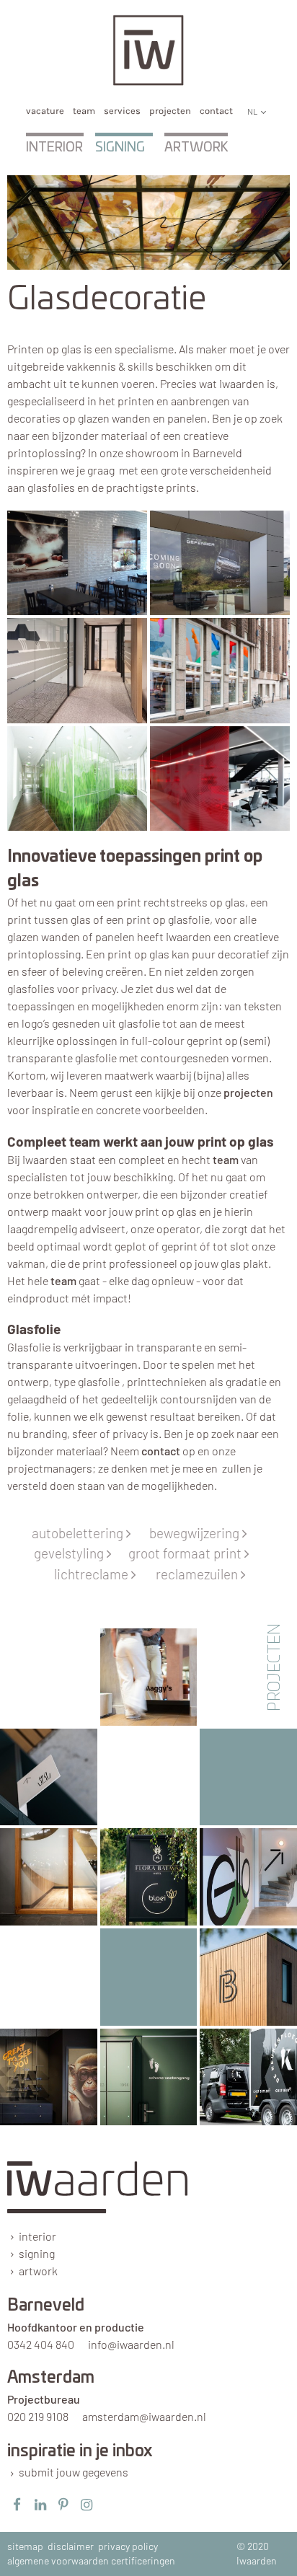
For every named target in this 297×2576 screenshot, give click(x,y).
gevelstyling (72, 1553)
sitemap (25, 2546)
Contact (216, 111)
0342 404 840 (41, 2344)
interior (37, 2236)
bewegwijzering (198, 1533)
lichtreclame (95, 1574)
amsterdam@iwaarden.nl (144, 2416)
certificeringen (143, 2560)
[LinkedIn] (40, 2505)
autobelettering (81, 1533)
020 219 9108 (38, 2416)
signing (37, 2253)
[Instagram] (87, 2505)
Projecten (170, 111)
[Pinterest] (63, 2505)
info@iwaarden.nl (131, 2344)
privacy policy (128, 2546)
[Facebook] (17, 2505)
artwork (38, 2271)
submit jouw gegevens (74, 2472)
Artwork (196, 148)
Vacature (45, 111)
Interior (54, 148)
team (84, 111)
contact (161, 1451)
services (122, 111)
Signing (120, 148)
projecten (248, 1092)
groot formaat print (189, 1553)
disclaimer (71, 2546)
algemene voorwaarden (58, 2560)
